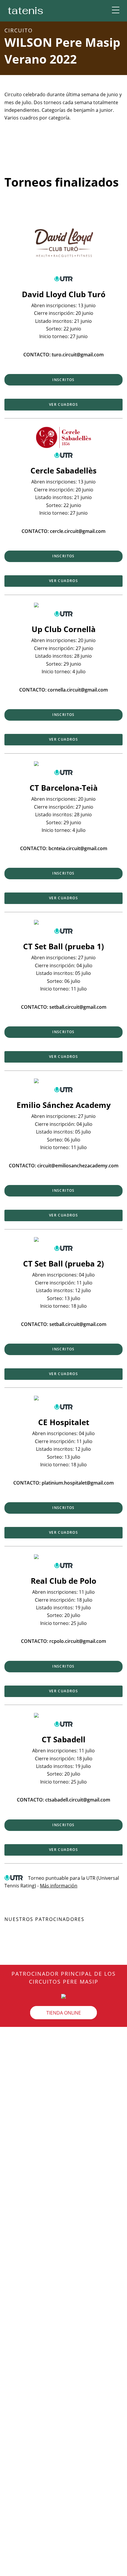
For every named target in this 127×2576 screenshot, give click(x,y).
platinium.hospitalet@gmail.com (78, 1483)
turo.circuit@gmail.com (78, 355)
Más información (59, 1886)
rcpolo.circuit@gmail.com (78, 1641)
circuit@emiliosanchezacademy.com (78, 1166)
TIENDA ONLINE (64, 2012)
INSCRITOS (63, 380)
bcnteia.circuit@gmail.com (78, 848)
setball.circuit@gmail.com (78, 1007)
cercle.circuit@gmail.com (78, 531)
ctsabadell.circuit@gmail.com (78, 1800)
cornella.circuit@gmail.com (78, 690)
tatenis (26, 10)
